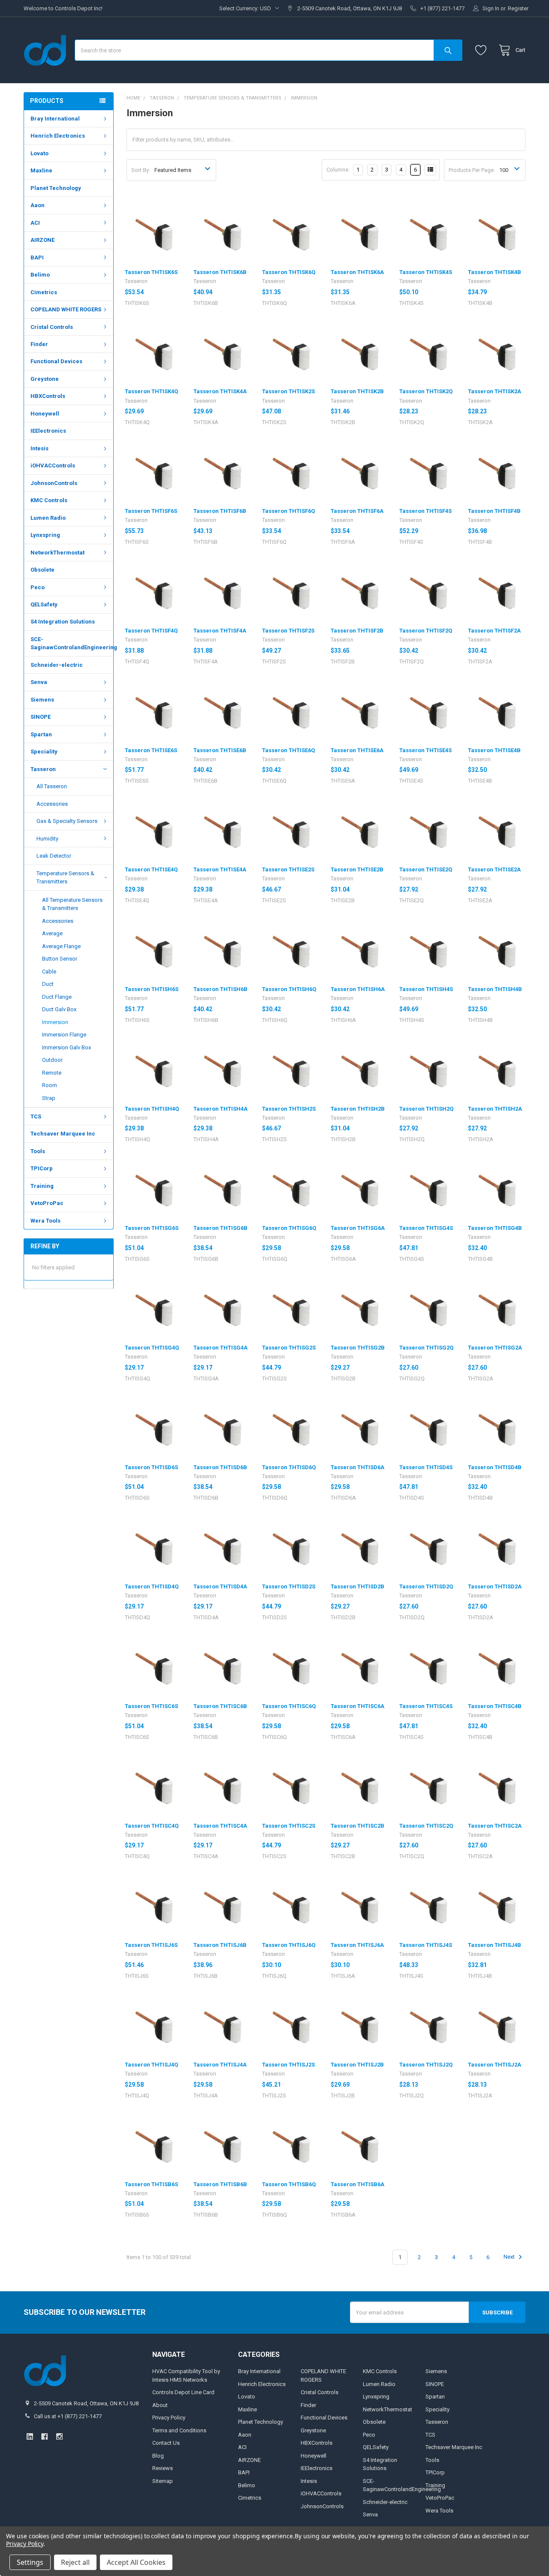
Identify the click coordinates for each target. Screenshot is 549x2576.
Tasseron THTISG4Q (152, 1348)
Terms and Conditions (179, 2430)
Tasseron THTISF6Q (288, 511)
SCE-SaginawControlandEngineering (72, 643)
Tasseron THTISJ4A (220, 2065)
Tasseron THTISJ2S (288, 2065)
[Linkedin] (30, 2436)
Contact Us (166, 2443)
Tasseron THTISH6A (358, 989)
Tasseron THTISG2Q (426, 1348)
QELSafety (44, 604)
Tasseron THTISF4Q (151, 631)
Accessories (52, 804)
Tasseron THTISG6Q (289, 1228)
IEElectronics (48, 431)
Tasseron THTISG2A (495, 1348)
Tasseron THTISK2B (357, 391)
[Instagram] (59, 2436)
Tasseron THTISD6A (357, 1467)
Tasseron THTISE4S (425, 750)
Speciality (44, 752)
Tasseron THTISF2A (494, 631)
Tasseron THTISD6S (151, 1467)
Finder (39, 344)
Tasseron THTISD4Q (152, 1586)
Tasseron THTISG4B (495, 1228)
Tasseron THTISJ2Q (426, 2065)
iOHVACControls (53, 465)
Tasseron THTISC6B (220, 1706)
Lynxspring (45, 535)
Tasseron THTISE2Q (426, 869)
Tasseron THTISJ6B (220, 1945)
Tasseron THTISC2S (289, 1826)
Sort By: (141, 170)
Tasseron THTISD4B (495, 1467)
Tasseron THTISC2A (495, 1826)
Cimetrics (44, 292)
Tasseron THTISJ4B (495, 1945)
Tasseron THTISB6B (220, 2184)
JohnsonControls (54, 483)
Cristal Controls (52, 327)
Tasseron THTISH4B (495, 989)
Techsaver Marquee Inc (63, 1134)
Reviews (163, 2468)
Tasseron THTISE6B (220, 750)
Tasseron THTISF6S (151, 511)
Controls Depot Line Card (183, 2392)
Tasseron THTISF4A (220, 631)
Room (50, 1085)
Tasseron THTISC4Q (152, 1826)
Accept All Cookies (136, 2562)
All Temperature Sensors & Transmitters (72, 904)
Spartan (41, 734)
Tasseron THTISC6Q (289, 1706)
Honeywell (45, 414)
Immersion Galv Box (66, 1047)
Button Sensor (60, 959)
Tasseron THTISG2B (358, 1348)
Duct (48, 984)
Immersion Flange (64, 1035)
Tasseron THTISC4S (426, 1706)
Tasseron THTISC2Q (426, 1826)
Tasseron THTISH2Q (426, 1109)
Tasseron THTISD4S (426, 1467)
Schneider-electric (57, 665)
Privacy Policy (169, 2418)
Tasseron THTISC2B (357, 1826)
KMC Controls (49, 500)
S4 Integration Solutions (63, 622)
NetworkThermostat (57, 553)
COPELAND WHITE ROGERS (66, 309)
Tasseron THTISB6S (151, 2184)
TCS (36, 1116)
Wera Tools (45, 1221)
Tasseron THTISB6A (357, 2184)
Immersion (55, 1022)
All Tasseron (52, 786)
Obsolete (42, 570)
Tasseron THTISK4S (426, 272)
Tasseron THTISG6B (220, 1228)
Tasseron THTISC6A (357, 1706)
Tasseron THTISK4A (220, 391)
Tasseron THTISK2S (288, 391)
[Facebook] (44, 2436)
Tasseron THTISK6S (151, 272)
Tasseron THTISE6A (357, 750)
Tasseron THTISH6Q (289, 989)
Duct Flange (57, 997)
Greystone (45, 379)
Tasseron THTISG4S (426, 1228)
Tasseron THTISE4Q (151, 869)
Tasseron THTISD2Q (426, 1586)
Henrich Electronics (58, 136)
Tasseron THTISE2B (357, 869)
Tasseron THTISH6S (152, 989)
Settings (30, 2562)
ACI (35, 223)
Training (42, 1186)
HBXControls (48, 396)
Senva (39, 682)
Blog (158, 2456)
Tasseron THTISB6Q (289, 2184)
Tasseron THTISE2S (288, 869)
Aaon (38, 205)
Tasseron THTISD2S (289, 1586)
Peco (38, 587)
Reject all (75, 2562)
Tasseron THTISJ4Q (151, 2065)
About (160, 2405)
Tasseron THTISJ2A (495, 2065)
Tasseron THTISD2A (495, 1586)
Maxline (41, 170)
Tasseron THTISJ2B (357, 2065)
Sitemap (163, 2481)
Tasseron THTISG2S (289, 1348)
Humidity (47, 839)
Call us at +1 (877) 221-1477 (68, 2416)
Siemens (42, 700)
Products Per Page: (472, 170)
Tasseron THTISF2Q (426, 631)
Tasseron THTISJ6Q (289, 1945)
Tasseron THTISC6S (151, 1706)
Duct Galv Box (59, 1009)
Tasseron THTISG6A (358, 1228)
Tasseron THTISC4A (220, 1826)
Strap (49, 1098)
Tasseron (43, 769)
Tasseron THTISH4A (220, 1109)
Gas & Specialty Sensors (67, 821)
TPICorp (42, 1168)
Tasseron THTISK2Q (426, 391)
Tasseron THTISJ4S (426, 1945)
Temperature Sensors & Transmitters (65, 878)
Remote (52, 1073)
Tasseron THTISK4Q (151, 391)
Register (518, 8)
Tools (38, 1151)
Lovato (39, 153)
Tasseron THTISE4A (220, 869)
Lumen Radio (48, 518)
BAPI (37, 258)
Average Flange (61, 946)
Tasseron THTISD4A (220, 1586)
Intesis (39, 448)
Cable (49, 972)
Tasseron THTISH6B (220, 989)
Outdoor (52, 1060)
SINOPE (41, 717)
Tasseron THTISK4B (495, 272)
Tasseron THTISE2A (494, 869)
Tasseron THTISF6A (357, 511)
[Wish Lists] (483, 50)
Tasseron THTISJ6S (151, 1945)
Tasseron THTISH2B (358, 1109)
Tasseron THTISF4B (494, 511)
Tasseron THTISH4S (426, 989)
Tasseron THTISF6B (220, 511)
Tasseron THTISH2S (289, 1109)
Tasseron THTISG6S (152, 1228)
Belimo (40, 275)
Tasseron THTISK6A (357, 272)
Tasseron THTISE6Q (288, 750)
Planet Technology (56, 188)
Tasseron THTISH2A (495, 1109)
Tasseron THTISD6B (220, 1467)
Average (52, 933)
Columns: (338, 170)
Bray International (55, 119)
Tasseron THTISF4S (425, 511)
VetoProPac (47, 1203)
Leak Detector (54, 856)
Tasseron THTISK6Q (289, 272)
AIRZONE (42, 240)
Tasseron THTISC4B (495, 1706)
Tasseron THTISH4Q (152, 1109)
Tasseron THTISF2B (357, 631)
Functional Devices (56, 361)
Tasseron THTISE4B (494, 750)
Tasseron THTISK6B (220, 272)
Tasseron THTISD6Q (289, 1467)
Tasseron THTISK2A (495, 391)
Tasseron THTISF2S (288, 631)
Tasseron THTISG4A (220, 1348)
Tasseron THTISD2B (357, 1586)
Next (510, 2257)
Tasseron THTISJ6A (357, 1945)
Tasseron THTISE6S (151, 750)
